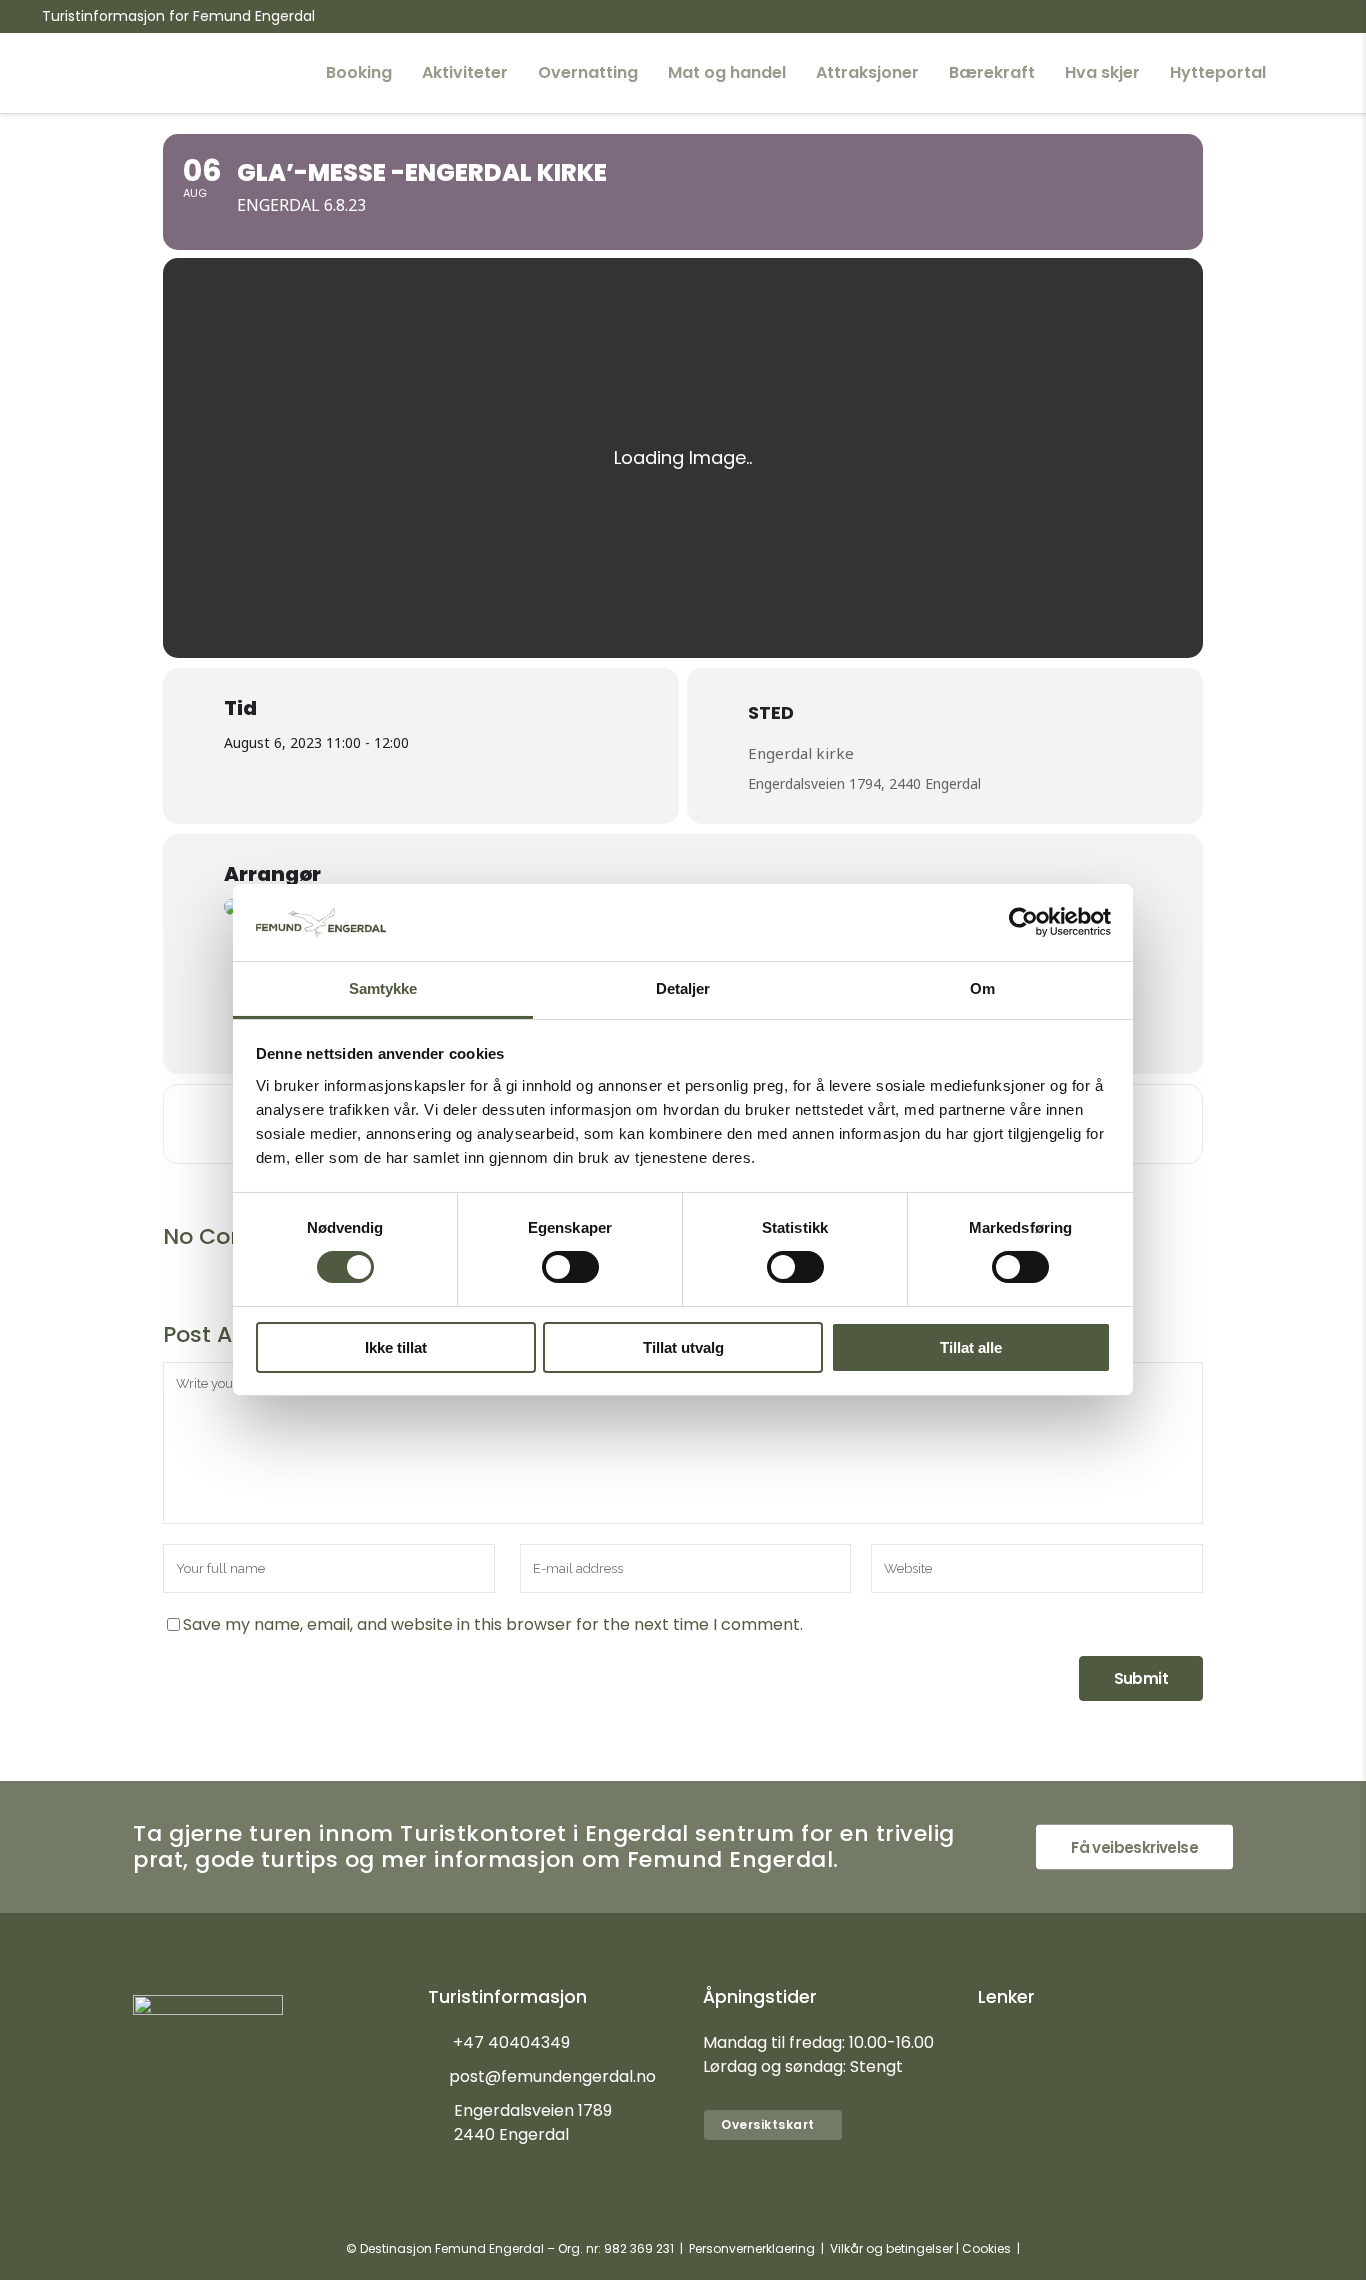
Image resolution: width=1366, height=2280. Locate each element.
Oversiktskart (768, 2124)
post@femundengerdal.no (552, 2076)
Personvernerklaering (752, 2248)
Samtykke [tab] (383, 988)
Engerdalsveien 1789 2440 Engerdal (533, 2122)
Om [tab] (982, 988)
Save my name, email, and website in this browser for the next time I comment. (493, 1624)
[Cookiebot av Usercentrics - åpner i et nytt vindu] (1023, 922)
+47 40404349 (511, 2042)
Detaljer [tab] (683, 988)
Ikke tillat (396, 1347)
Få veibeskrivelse (1134, 1847)
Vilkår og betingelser (891, 2248)
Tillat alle (971, 1347)
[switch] (570, 1267)
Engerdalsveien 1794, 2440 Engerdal (864, 783)
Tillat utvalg (683, 1347)
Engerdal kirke (801, 753)
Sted (771, 712)
